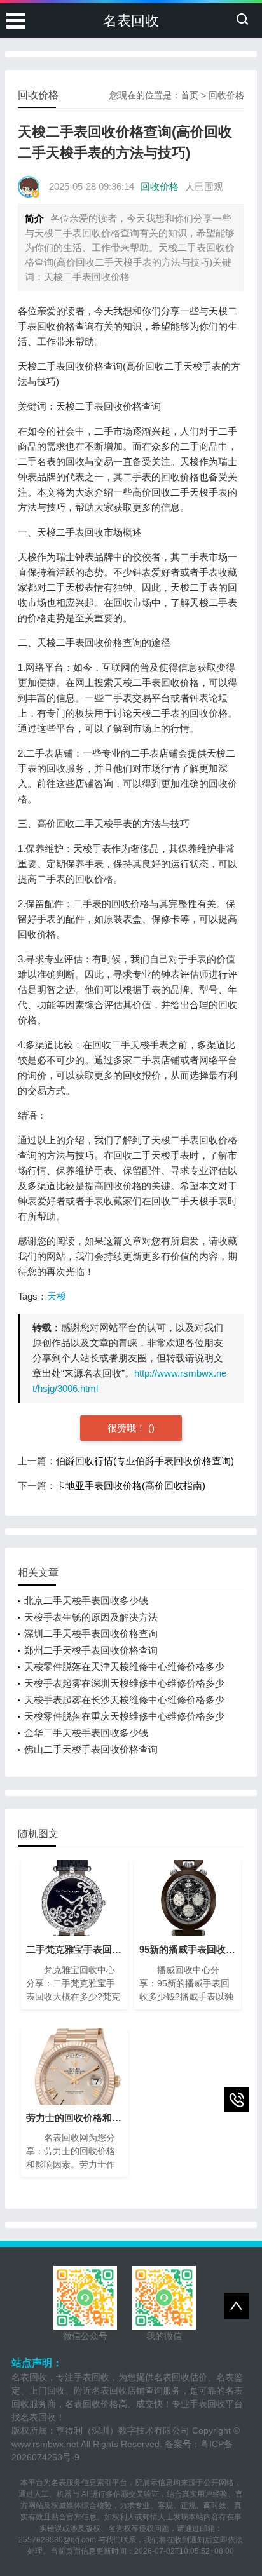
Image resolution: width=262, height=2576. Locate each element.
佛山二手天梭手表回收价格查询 (91, 1749)
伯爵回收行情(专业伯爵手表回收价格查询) (145, 1461)
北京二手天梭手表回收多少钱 (86, 1601)
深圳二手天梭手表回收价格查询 (91, 1634)
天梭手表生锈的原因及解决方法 (91, 1617)
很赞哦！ (128, 1428)
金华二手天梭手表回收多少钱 (86, 1733)
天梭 (57, 1296)
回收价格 (226, 95)
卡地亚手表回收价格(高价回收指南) (131, 1486)
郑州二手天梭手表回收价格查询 (91, 1650)
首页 (190, 95)
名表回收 (131, 21)
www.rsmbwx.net (45, 2444)
